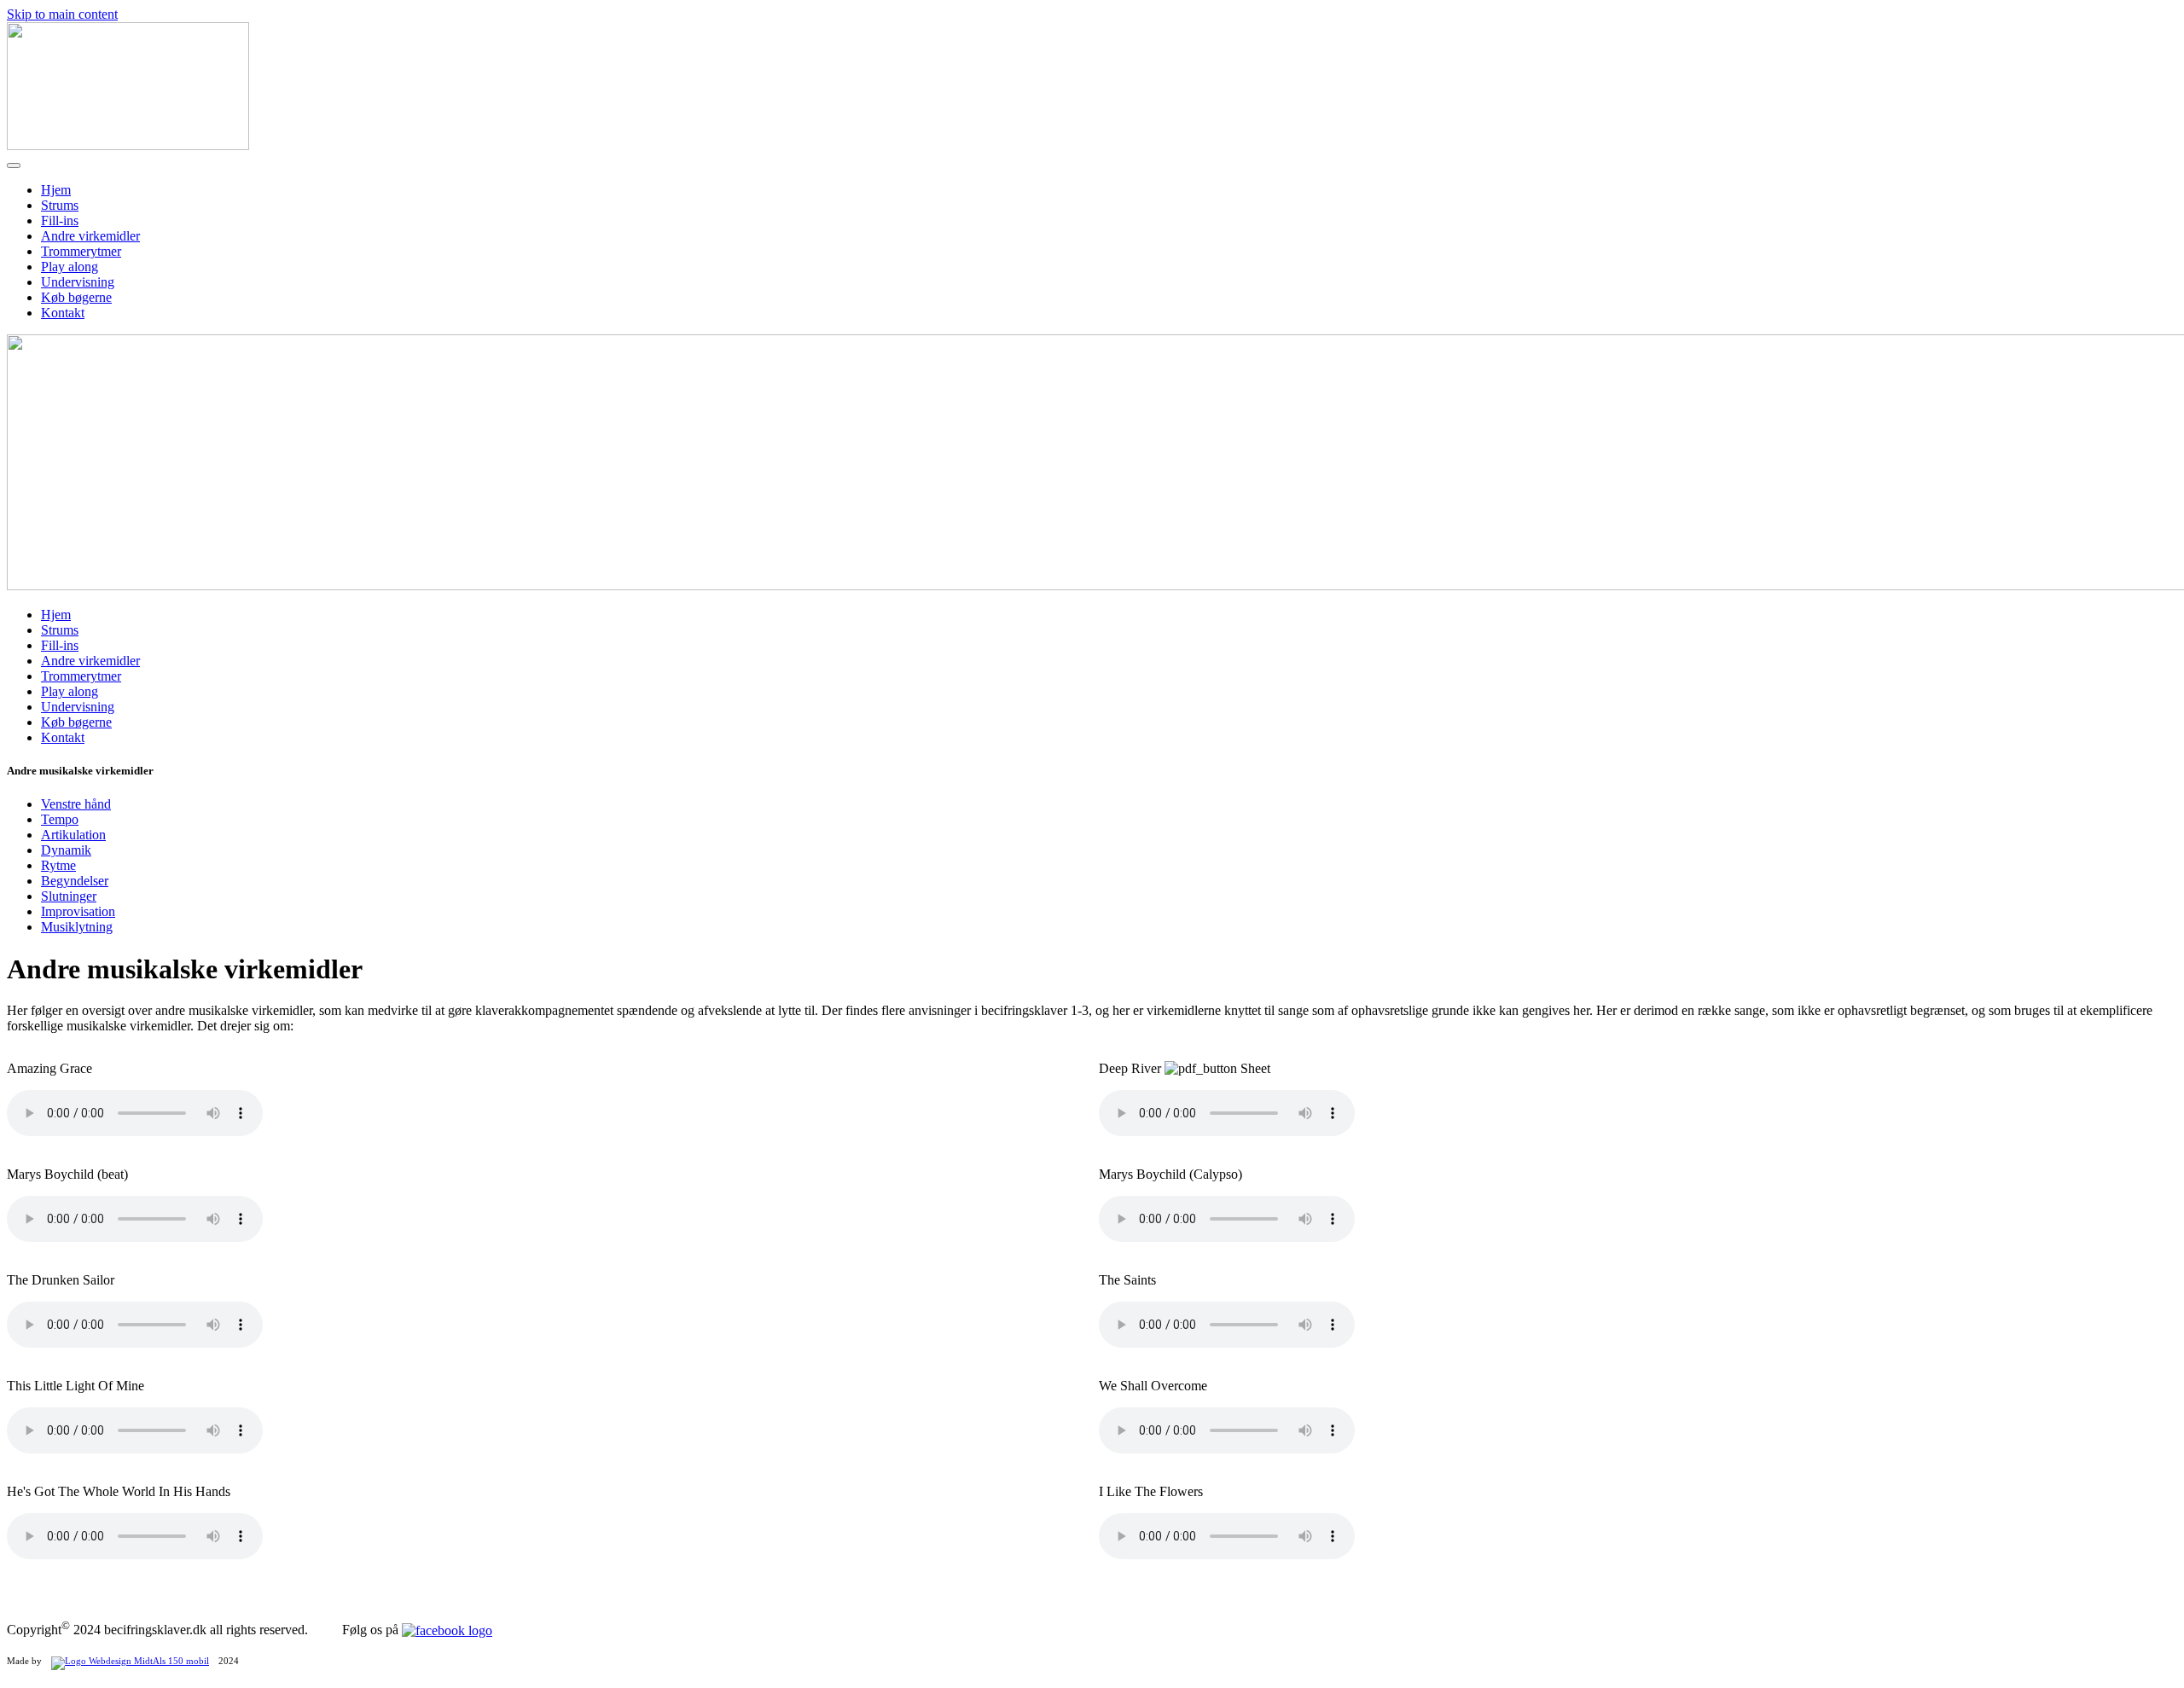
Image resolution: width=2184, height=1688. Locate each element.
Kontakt (63, 313)
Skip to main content (62, 14)
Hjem (56, 190)
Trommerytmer (81, 251)
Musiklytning (77, 927)
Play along (70, 267)
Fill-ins (60, 220)
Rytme (58, 865)
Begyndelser (75, 881)
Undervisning (78, 282)
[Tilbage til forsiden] (128, 145)
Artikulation (73, 835)
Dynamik (66, 850)
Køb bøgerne (76, 297)
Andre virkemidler (90, 236)
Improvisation (78, 911)
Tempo (60, 819)
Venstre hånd (76, 804)
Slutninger (69, 896)
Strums (60, 205)
